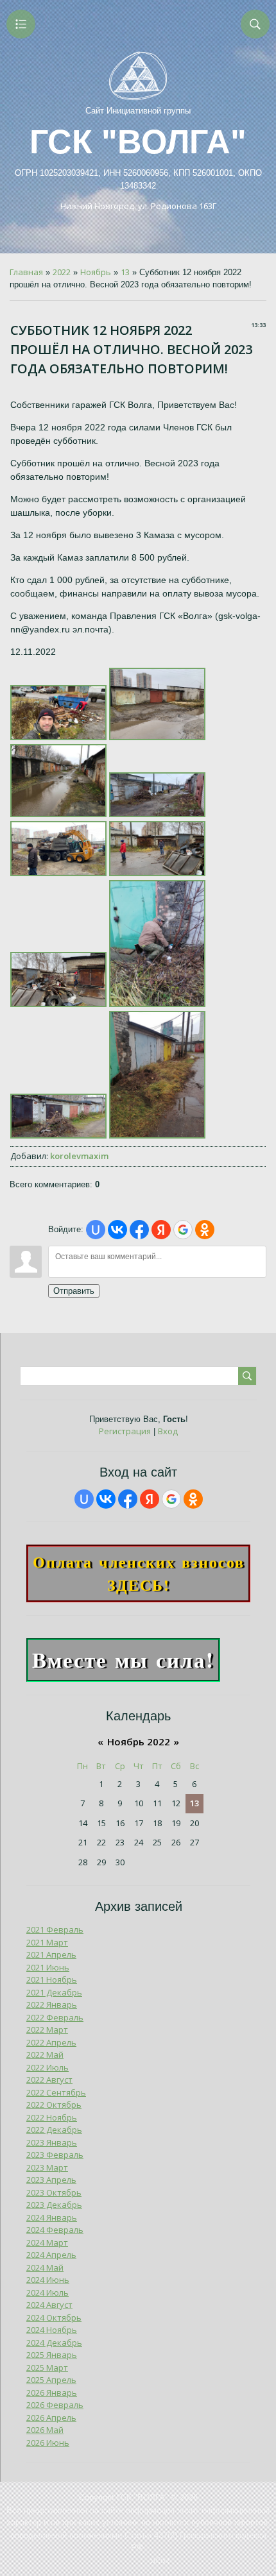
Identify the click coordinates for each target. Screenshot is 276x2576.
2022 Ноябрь (52, 2117)
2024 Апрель (51, 2255)
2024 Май (45, 2267)
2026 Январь (52, 2393)
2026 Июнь (48, 2443)
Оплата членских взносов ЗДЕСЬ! (139, 1573)
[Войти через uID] (96, 1230)
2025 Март (47, 2368)
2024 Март (47, 2242)
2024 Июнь (48, 2280)
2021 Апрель (51, 1954)
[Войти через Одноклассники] (205, 1230)
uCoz (160, 2560)
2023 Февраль (55, 2155)
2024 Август (49, 2305)
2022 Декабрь (54, 2130)
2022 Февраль (55, 2017)
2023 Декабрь (54, 2205)
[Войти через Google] (183, 1230)
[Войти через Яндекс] (161, 1230)
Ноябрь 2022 (139, 1741)
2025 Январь (52, 2355)
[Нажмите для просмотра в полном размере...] (58, 737)
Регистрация (125, 1431)
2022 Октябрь (54, 2105)
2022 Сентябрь (56, 2092)
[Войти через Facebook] (139, 1230)
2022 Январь (52, 2004)
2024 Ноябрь (52, 2330)
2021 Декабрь (54, 1992)
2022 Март (47, 2029)
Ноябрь (96, 272)
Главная (26, 272)
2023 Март (47, 2167)
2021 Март (47, 1942)
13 (125, 272)
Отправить (74, 1291)
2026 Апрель (51, 2418)
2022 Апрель (51, 2042)
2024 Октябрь (54, 2318)
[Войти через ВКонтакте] (117, 1230)
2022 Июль (47, 2067)
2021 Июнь (48, 1967)
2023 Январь (52, 2142)
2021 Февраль (55, 1929)
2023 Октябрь (54, 2192)
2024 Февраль (55, 2230)
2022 (62, 272)
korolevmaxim (79, 1156)
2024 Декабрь (54, 2343)
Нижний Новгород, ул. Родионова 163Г (138, 206)
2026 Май (45, 2430)
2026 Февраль (55, 2405)
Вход (168, 1431)
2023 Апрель (51, 2180)
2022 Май (45, 2055)
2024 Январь (52, 2217)
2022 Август (49, 2080)
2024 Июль (47, 2292)
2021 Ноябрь (52, 1979)
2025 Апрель (51, 2380)
